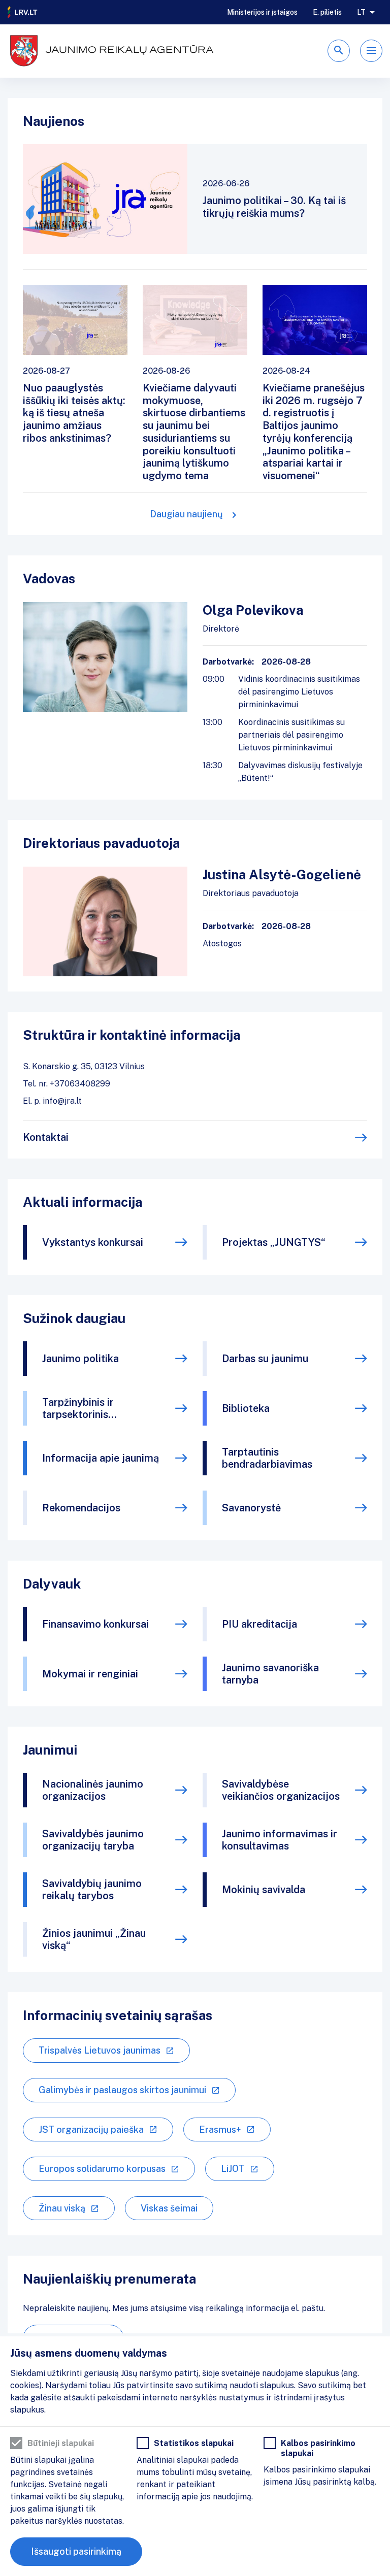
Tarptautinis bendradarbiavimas (267, 1458)
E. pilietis (327, 12)
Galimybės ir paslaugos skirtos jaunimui (122, 2090)
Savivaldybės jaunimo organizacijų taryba (93, 1840)
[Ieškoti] (339, 51)
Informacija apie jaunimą (101, 1458)
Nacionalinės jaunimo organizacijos (93, 1790)
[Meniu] (371, 51)
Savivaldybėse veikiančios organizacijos (281, 1790)
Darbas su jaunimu (265, 1359)
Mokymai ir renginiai (90, 1674)
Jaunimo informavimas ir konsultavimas (280, 1840)
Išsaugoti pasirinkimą (76, 2551)
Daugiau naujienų (186, 514)
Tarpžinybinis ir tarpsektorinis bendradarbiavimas (87, 1408)
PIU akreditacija (259, 1624)
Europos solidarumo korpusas (102, 2169)
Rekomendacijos (81, 1508)
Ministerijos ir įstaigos (262, 12)
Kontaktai (46, 1137)
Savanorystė (251, 1508)
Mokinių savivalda (264, 1890)
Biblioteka (246, 1408)
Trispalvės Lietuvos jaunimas (100, 2050)
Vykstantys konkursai (93, 1242)
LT (361, 12)
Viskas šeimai (169, 2208)
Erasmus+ (220, 2129)
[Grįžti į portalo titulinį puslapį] (23, 12)
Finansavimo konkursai (95, 1624)
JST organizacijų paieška (91, 2129)
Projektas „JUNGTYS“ (274, 1242)
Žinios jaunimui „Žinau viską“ (94, 1939)
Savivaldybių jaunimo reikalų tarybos (92, 1890)
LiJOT (233, 2169)
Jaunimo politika (80, 1359)
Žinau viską (62, 2208)
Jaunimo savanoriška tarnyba (270, 1674)
